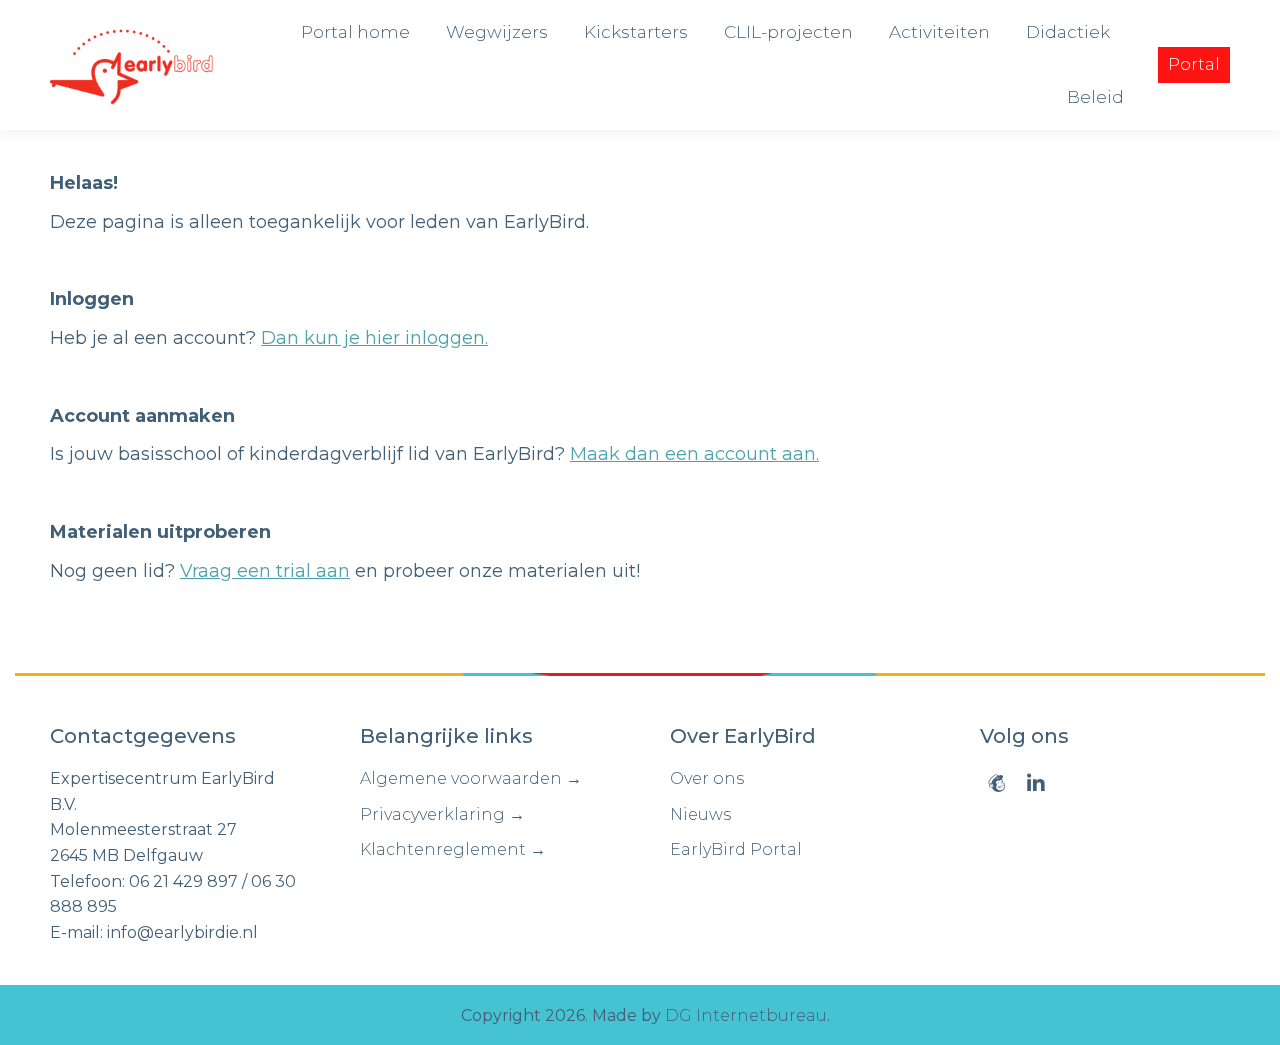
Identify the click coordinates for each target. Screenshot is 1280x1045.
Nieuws (700, 814)
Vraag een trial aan (265, 571)
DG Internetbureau (746, 1015)
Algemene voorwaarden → (471, 778)
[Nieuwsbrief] (997, 783)
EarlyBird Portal (736, 849)
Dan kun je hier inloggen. (374, 338)
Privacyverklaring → (442, 814)
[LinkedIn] (1036, 783)
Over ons (707, 778)
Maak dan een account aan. (694, 454)
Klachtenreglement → (453, 849)
